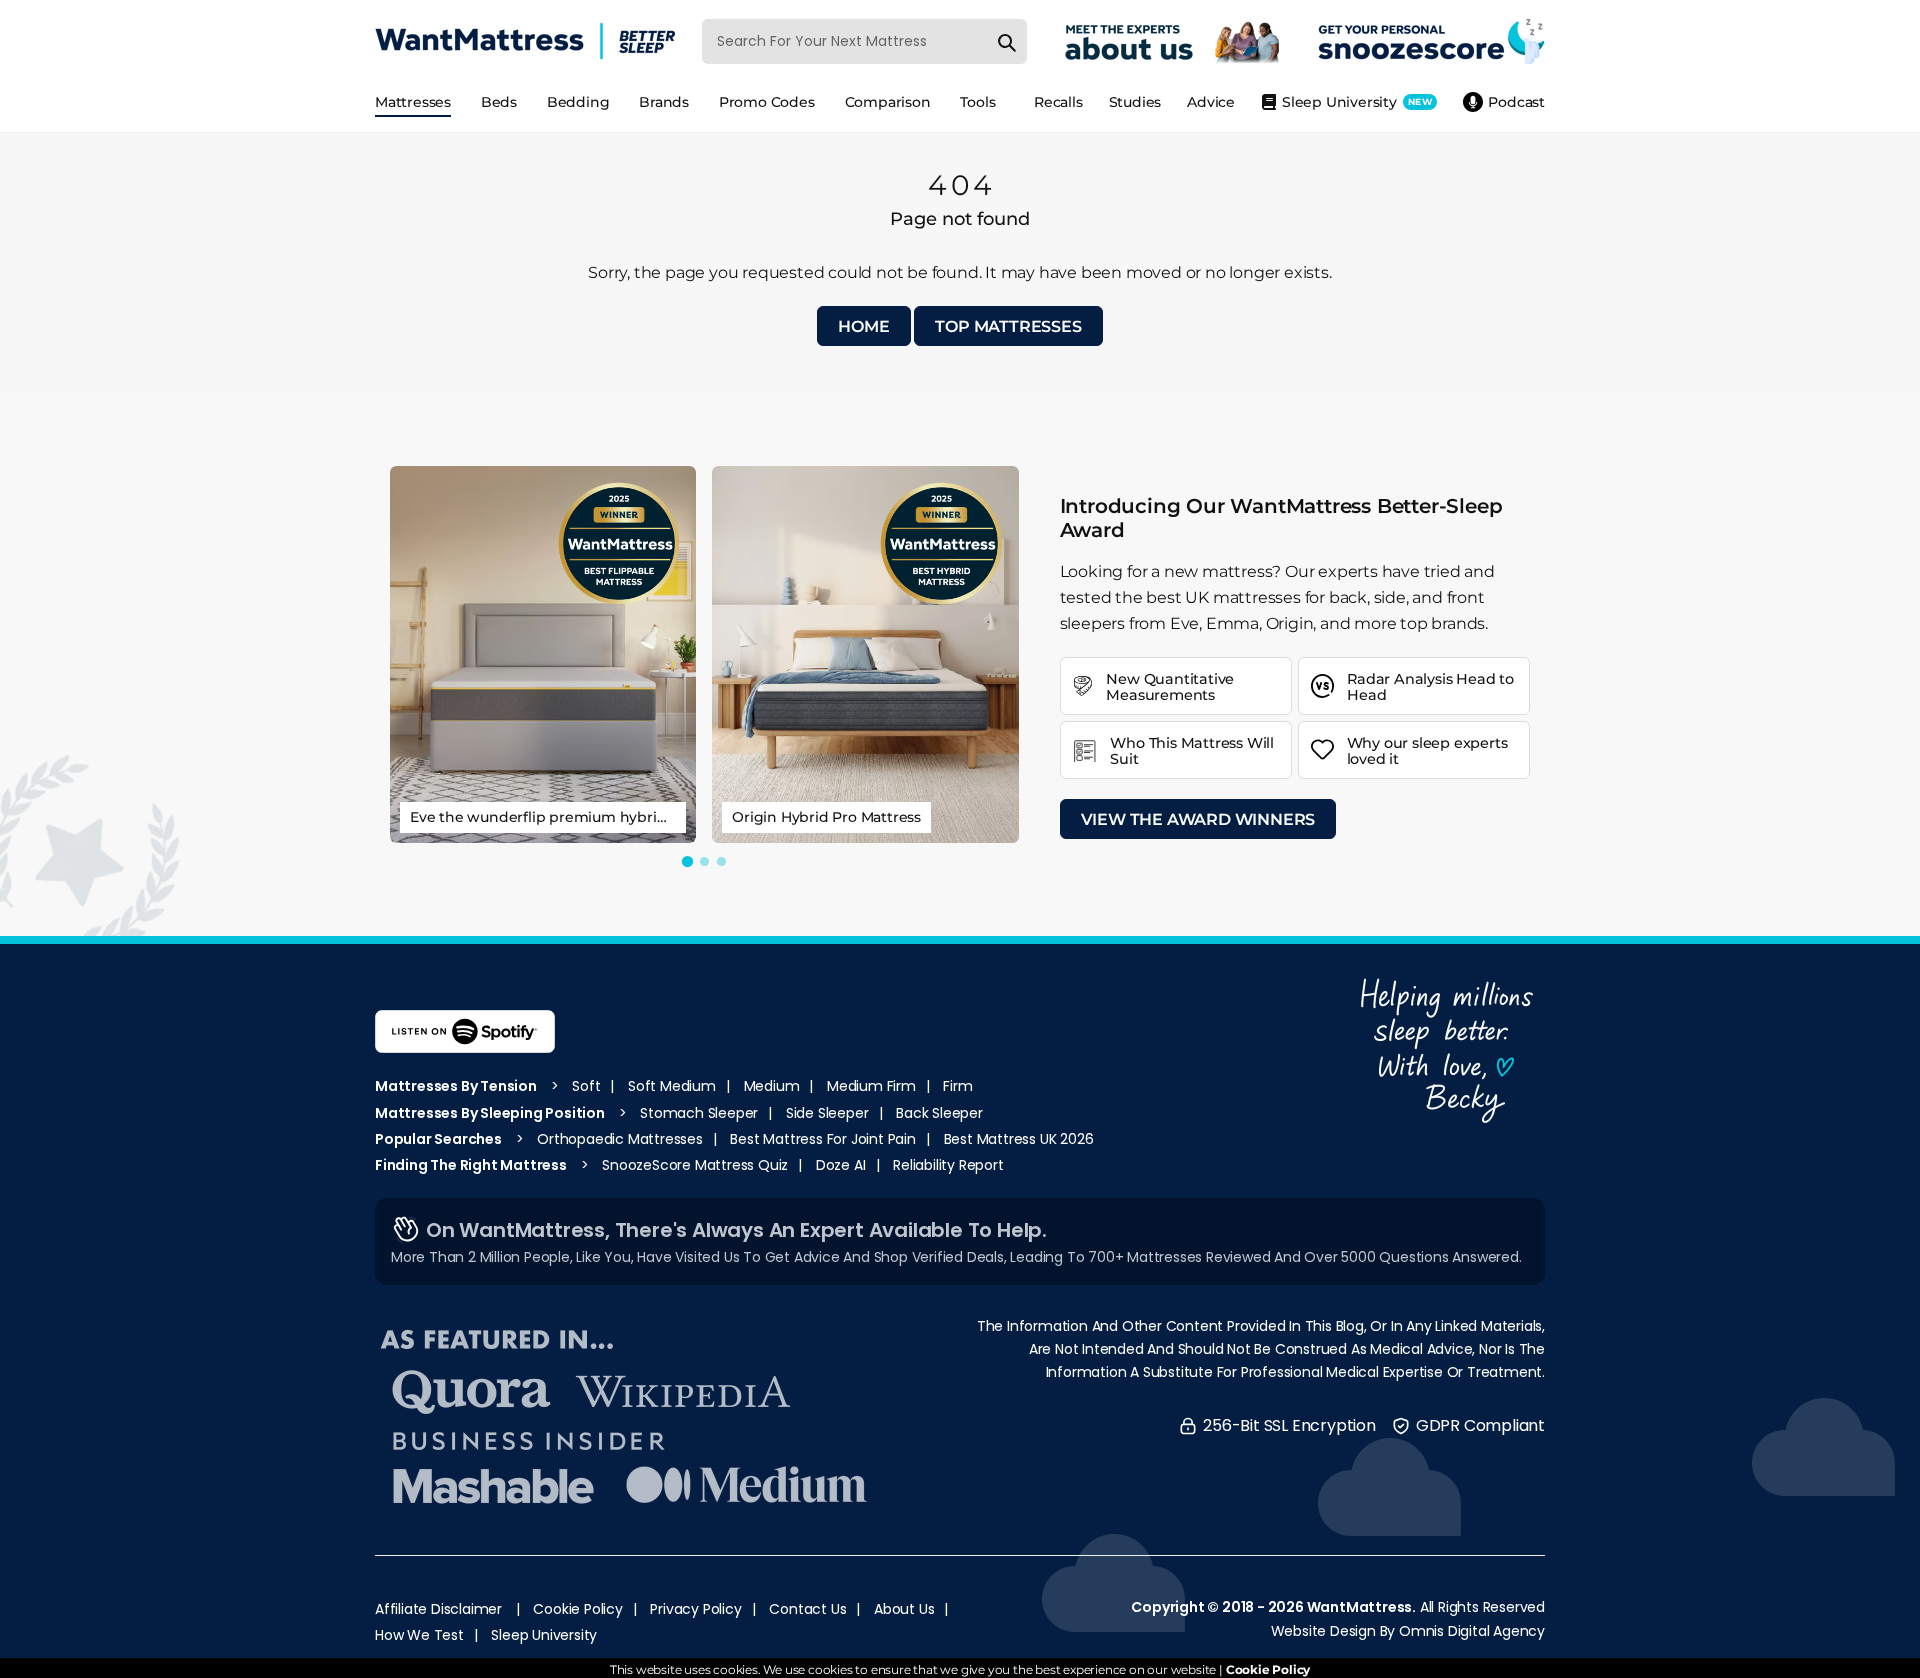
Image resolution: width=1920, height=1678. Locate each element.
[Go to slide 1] (687, 861)
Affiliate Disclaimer (438, 1609)
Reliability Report (948, 1165)
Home (863, 326)
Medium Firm (871, 1086)
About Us (904, 1609)
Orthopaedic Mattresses (620, 1139)
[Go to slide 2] (704, 861)
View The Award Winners (1198, 819)
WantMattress (1360, 1607)
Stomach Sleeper (699, 1113)
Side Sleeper (827, 1113)
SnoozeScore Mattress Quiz (695, 1165)
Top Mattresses (1008, 326)
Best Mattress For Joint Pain (822, 1139)
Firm (957, 1086)
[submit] (1007, 41)
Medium (772, 1086)
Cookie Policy (577, 1609)
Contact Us (807, 1609)
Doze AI (841, 1165)
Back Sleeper (939, 1113)
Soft (586, 1086)
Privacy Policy (695, 1609)
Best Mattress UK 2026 (1019, 1139)
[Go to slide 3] (721, 861)
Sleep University (544, 1635)
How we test (419, 1635)
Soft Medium (672, 1086)
